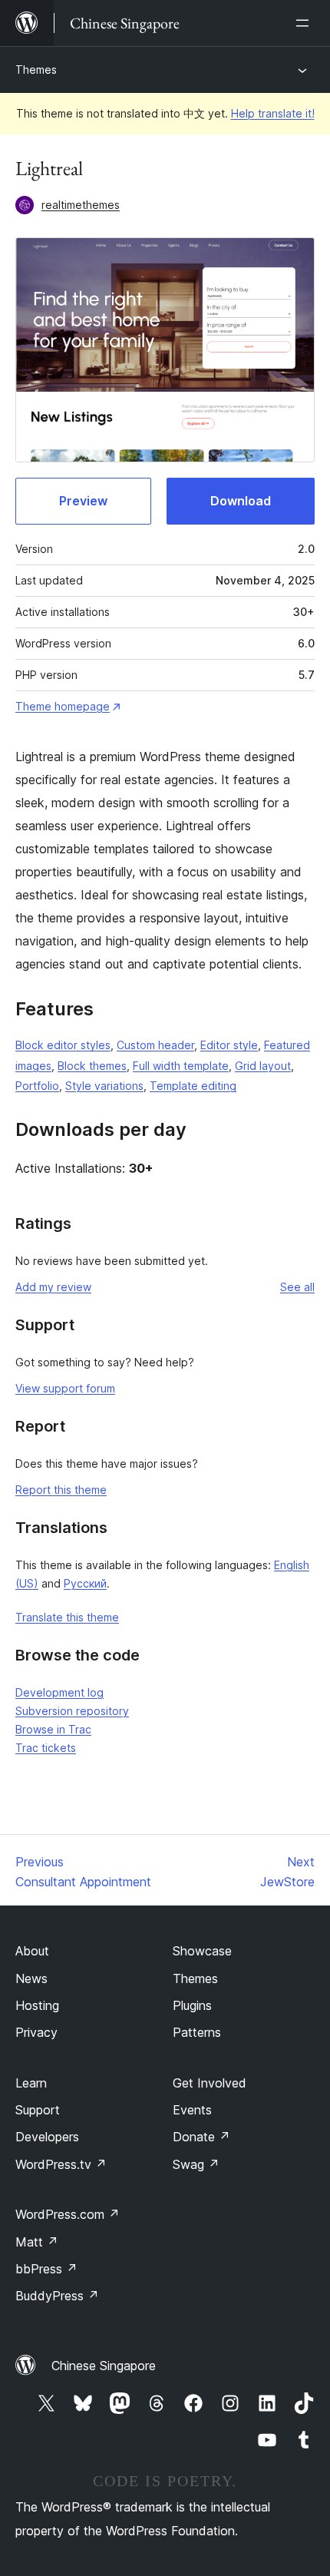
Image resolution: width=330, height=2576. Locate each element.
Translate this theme (67, 1617)
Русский (85, 1583)
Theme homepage (63, 706)
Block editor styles (63, 1045)
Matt (37, 2242)
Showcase (202, 1951)
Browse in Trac (53, 1729)
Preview (83, 501)
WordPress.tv (61, 2164)
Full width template (181, 1066)
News (31, 1978)
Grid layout (263, 1066)
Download (241, 501)
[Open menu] (305, 23)
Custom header (155, 1045)
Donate (201, 2137)
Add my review (53, 1287)
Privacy (36, 2032)
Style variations (104, 1086)
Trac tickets (46, 1748)
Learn (31, 2083)
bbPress (46, 2269)
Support (38, 2110)
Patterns (197, 2032)
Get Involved (210, 2083)
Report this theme (61, 1490)
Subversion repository (72, 1711)
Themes (36, 70)
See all (297, 1287)
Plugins (192, 2005)
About (32, 1951)
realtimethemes (81, 205)
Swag (196, 2164)
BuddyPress (57, 2296)
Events (192, 2110)
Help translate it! (273, 113)
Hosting (37, 2005)
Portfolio (37, 1086)
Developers (47, 2137)
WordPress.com (68, 2214)
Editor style (229, 1045)
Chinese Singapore (104, 2366)
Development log (59, 1692)
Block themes (92, 1066)
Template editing (193, 1086)
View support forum (65, 1388)
